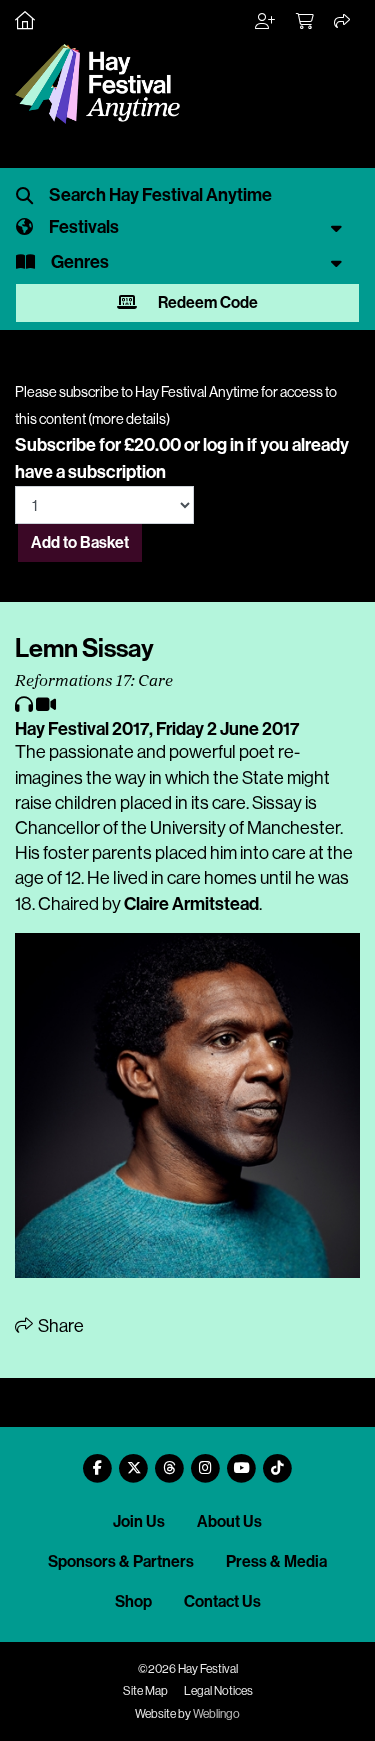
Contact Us (222, 1601)
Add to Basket (80, 542)
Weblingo (216, 1714)
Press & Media (276, 1561)
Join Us (139, 1521)
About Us (229, 1521)
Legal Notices (218, 1691)
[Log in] (266, 22)
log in (223, 445)
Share (59, 1326)
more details (129, 419)
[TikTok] (278, 1460)
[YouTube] (242, 1460)
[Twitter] (134, 1460)
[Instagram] (206, 1460)
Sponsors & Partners (121, 1561)
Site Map (145, 1691)
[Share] (343, 22)
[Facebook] (98, 1460)
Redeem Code (206, 302)
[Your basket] (306, 22)
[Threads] (170, 1460)
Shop (133, 1601)
